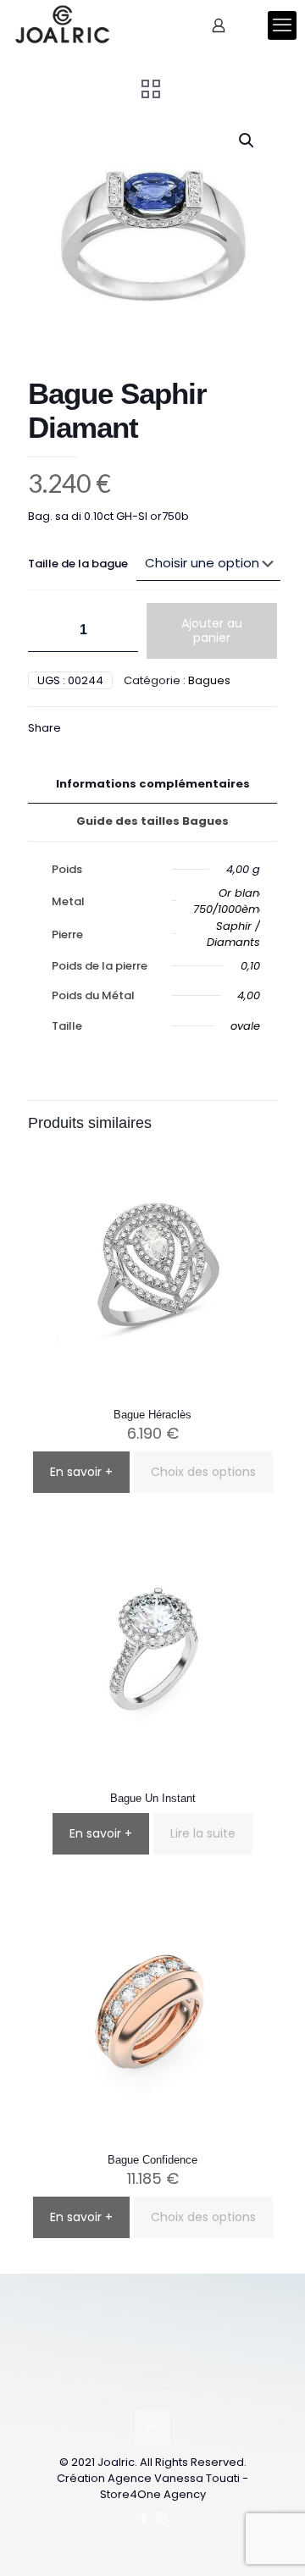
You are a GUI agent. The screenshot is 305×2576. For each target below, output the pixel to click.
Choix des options (203, 1472)
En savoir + (81, 1472)
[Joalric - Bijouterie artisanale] (63, 25)
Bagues (209, 680)
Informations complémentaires (153, 784)
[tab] (152, 785)
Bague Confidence (152, 2160)
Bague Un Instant (153, 1798)
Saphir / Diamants (233, 934)
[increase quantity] (119, 630)
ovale (245, 1026)
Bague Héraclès (152, 1415)
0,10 (250, 966)
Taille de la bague (78, 564)
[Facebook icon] (144, 2518)
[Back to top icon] (152, 2428)
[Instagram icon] (161, 2518)
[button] (247, 141)
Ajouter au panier (212, 630)
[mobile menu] (282, 25)
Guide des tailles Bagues (152, 821)
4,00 (249, 995)
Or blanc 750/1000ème (230, 901)
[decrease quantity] (47, 630)
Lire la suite (203, 1833)
